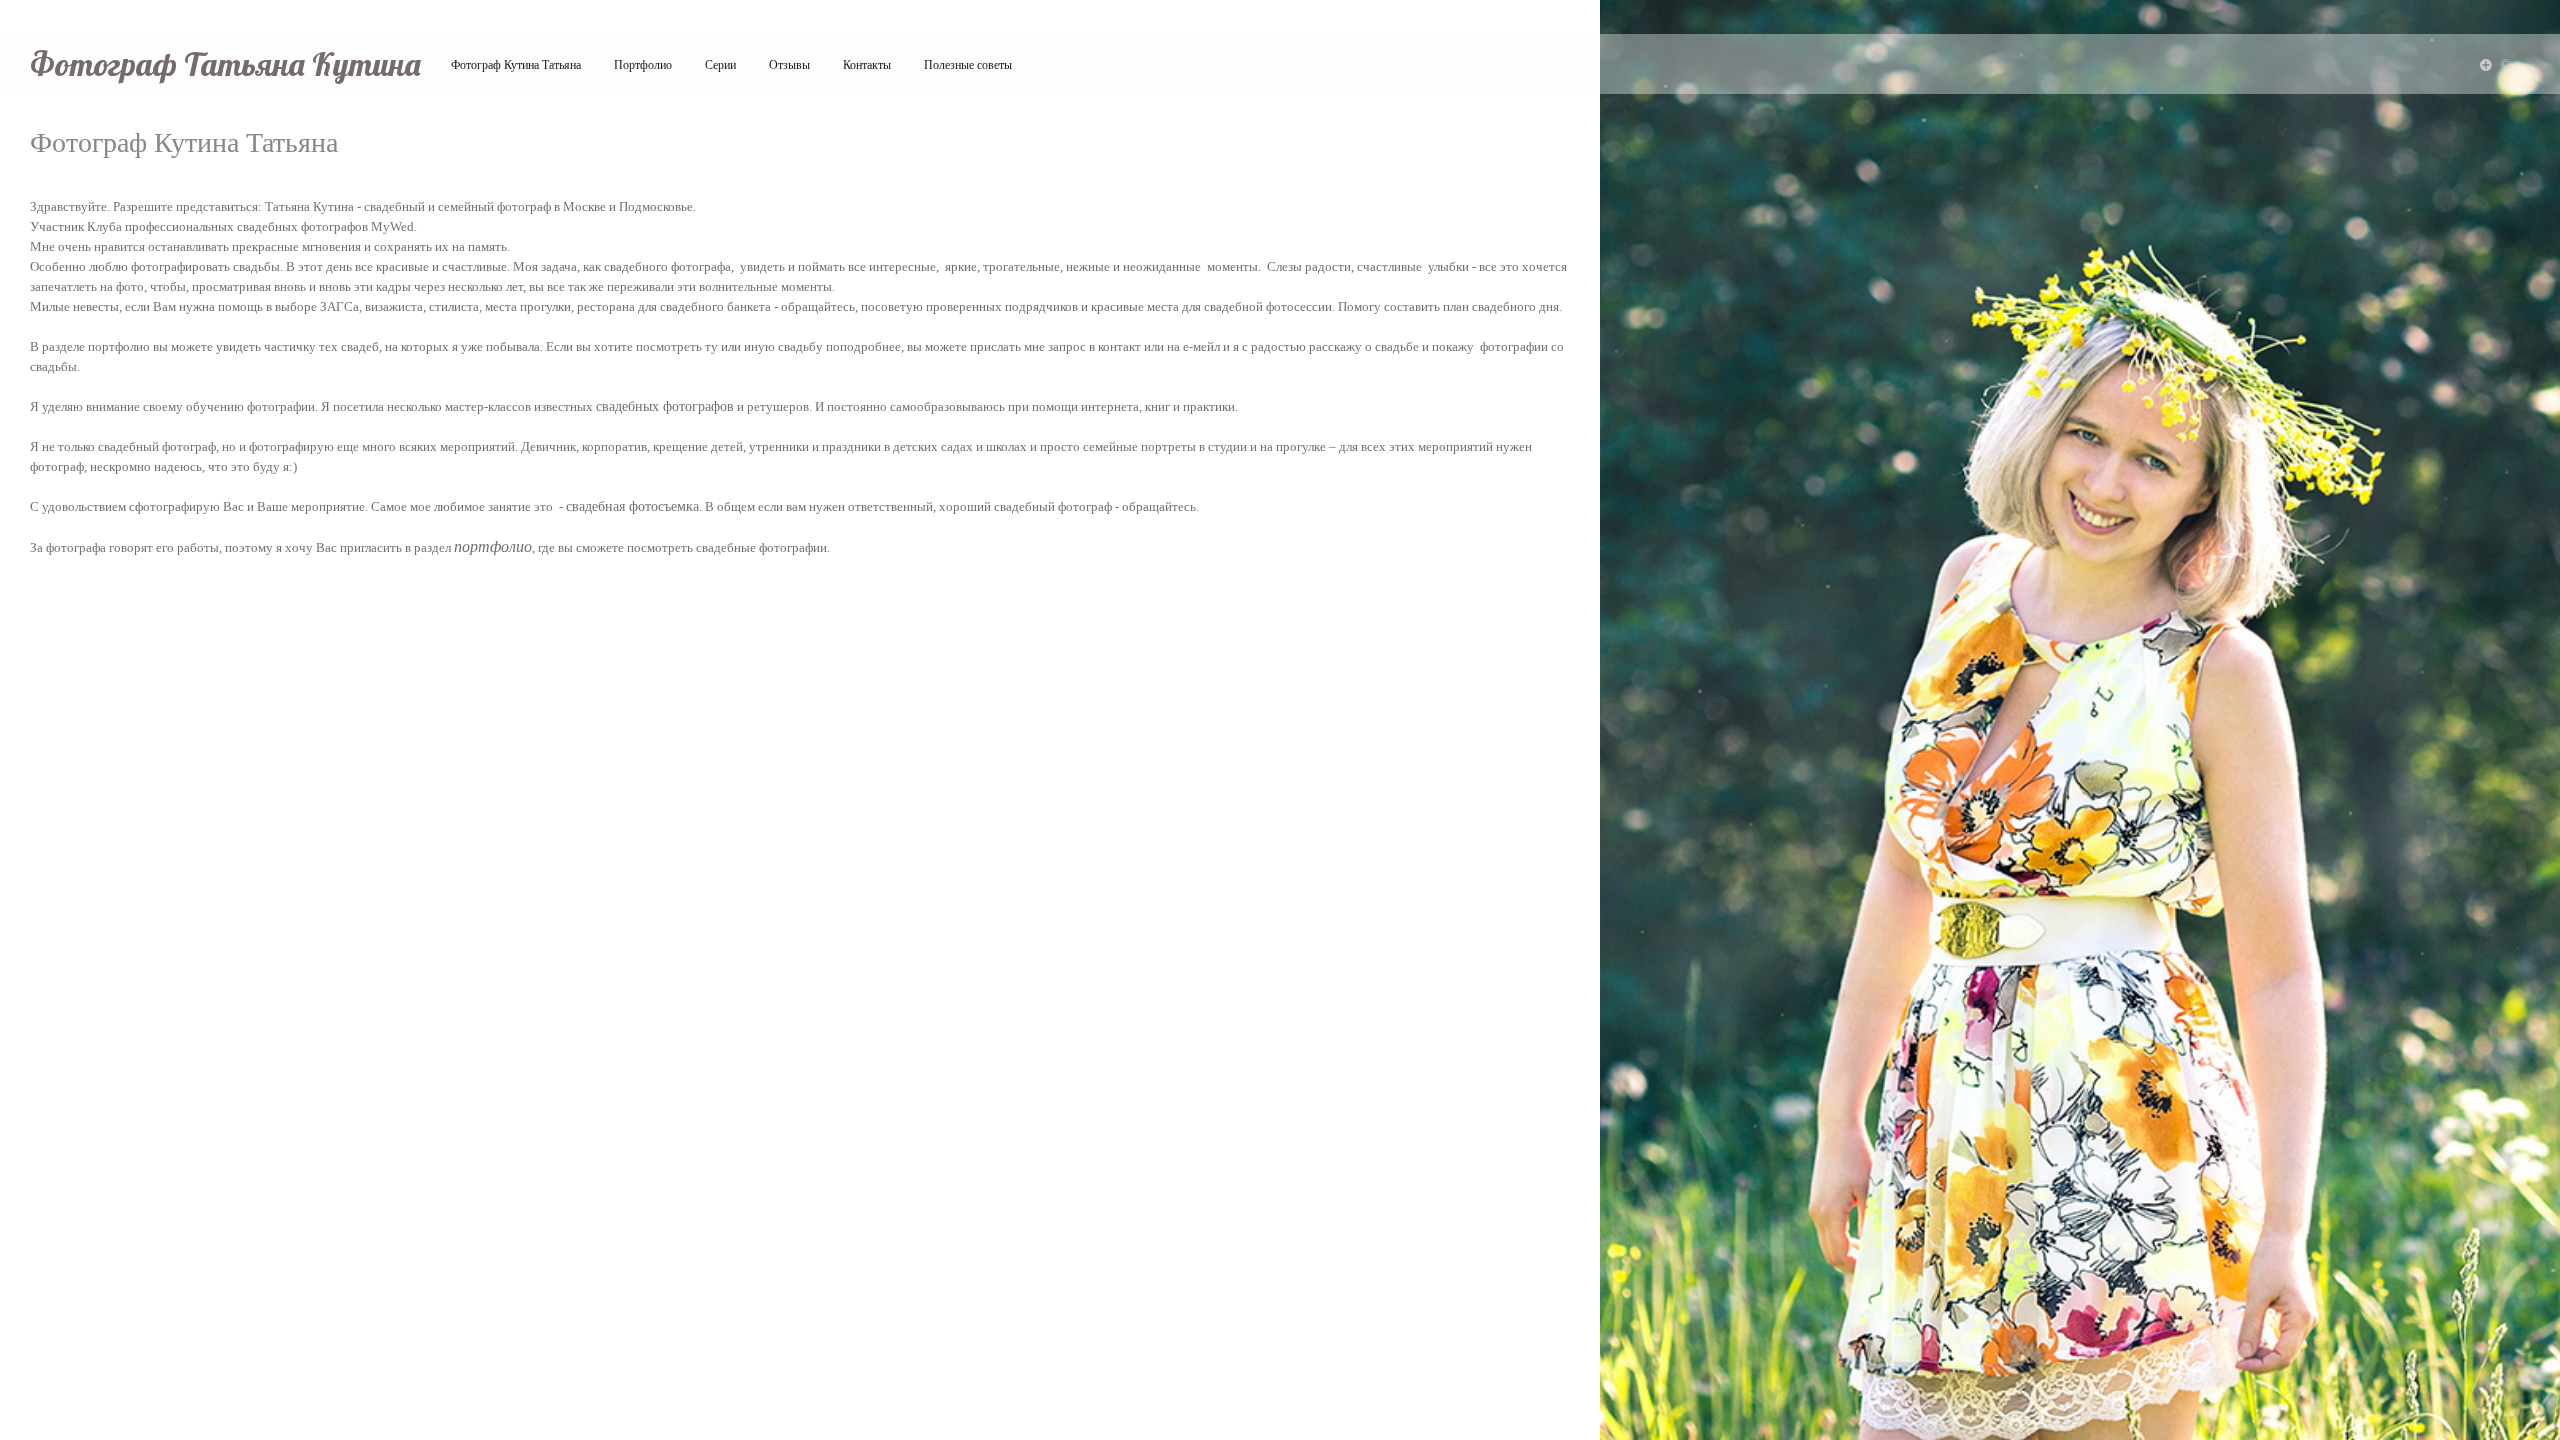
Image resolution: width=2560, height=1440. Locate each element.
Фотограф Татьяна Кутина (225, 64)
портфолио (493, 546)
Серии (720, 65)
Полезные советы (968, 65)
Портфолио (643, 65)
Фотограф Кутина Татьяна (516, 65)
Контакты (867, 65)
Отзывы (789, 65)
